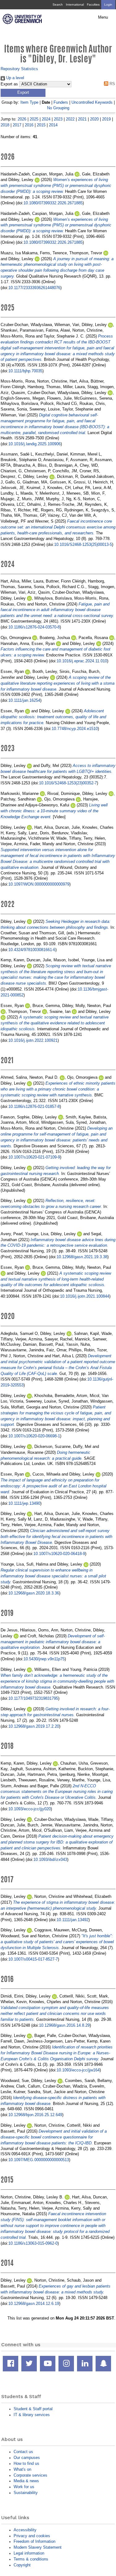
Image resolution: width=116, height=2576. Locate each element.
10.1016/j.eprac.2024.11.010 (82, 661)
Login (108, 5)
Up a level (15, 78)
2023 (58, 119)
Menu (103, 17)
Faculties (93, 5)
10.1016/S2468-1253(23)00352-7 (68, 783)
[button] (23, 93)
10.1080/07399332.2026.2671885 (53, 203)
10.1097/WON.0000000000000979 (39, 884)
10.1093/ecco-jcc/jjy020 (30, 1809)
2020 (94, 119)
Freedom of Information (34, 2541)
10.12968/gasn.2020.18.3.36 (34, 1593)
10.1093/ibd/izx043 (50, 1859)
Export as (9, 84)
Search (58, 5)
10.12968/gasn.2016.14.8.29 (64, 2025)
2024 (46, 119)
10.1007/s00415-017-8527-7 (33, 1959)
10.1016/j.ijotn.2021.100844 (85, 1296)
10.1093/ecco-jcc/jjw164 (78, 2070)
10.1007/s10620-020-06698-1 (34, 1436)
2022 (70, 119)
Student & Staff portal (33, 2409)
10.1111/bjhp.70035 (25, 371)
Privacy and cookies (32, 2536)
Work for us (24, 2487)
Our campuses (27, 2458)
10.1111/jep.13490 (24, 1503)
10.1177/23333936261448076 (34, 288)
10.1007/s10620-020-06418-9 (59, 1554)
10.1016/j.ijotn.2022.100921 (33, 1040)
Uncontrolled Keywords (92, 102)
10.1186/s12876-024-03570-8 (34, 627)
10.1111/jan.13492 (73, 1920)
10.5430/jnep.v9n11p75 (44, 1659)
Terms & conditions (31, 2559)
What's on (22, 2469)
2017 (17, 125)
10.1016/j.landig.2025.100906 (34, 444)
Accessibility (25, 2530)
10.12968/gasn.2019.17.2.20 (34, 1726)
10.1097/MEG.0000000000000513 (39, 2160)
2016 (29, 125)
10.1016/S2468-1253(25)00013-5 (83, 544)
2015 (41, 125)
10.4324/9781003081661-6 (32, 950)
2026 (22, 119)
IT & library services (32, 2415)
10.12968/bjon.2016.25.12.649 (35, 2115)
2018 (5, 125)
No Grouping (58, 108)
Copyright (22, 2565)
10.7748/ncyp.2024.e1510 (75, 729)
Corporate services (30, 2475)
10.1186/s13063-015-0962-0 (33, 2243)
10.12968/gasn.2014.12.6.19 (34, 2304)
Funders (61, 102)
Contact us (23, 2452)
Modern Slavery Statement (38, 2547)
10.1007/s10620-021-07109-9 (34, 1157)
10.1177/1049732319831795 (33, 1698)
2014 (53, 125)
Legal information (29, 2553)
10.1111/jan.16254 (24, 700)
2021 (82, 119)
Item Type (29, 102)
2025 (34, 119)
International (75, 5)
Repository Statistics (19, 69)
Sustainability (26, 2493)
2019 (106, 119)
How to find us (26, 2463)
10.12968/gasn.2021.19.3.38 (82, 1257)
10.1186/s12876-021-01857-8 (34, 1107)
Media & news (26, 2481)
